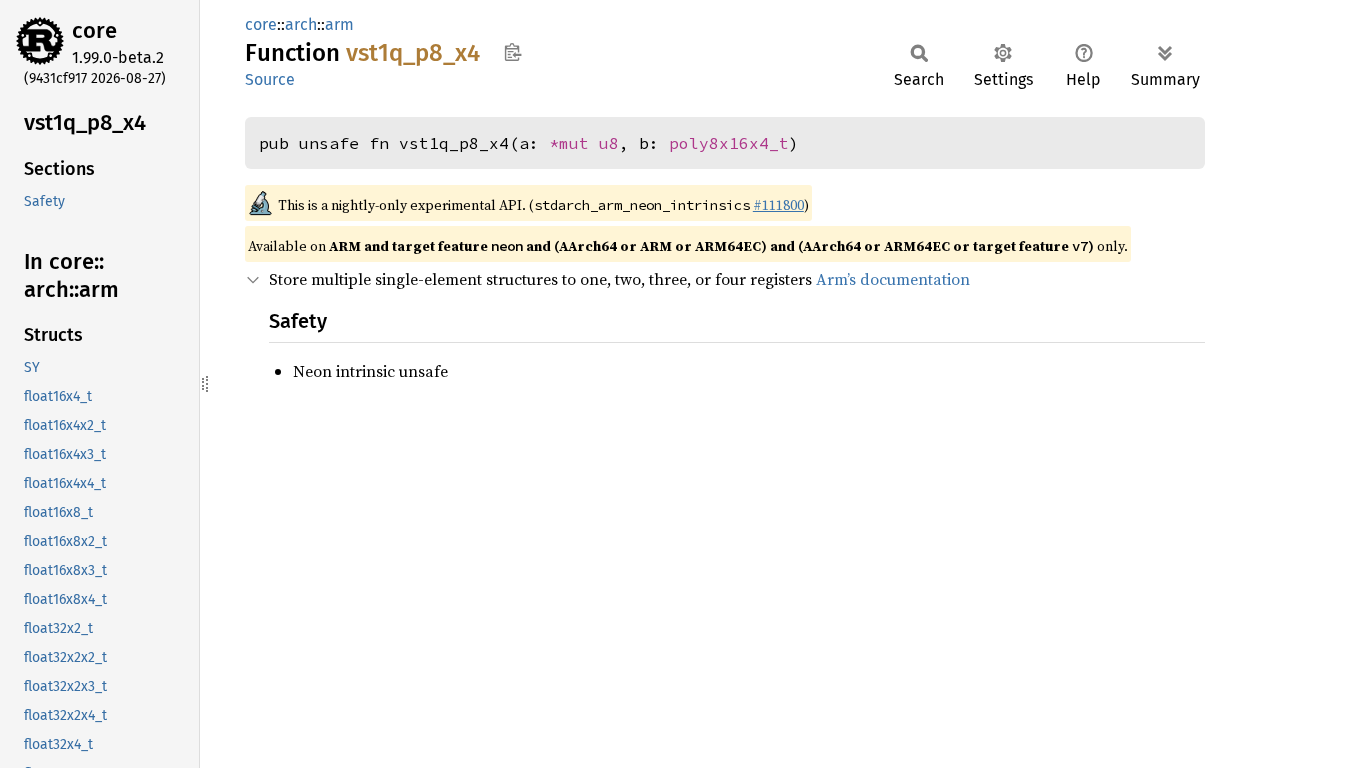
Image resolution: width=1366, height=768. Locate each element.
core (94, 30)
